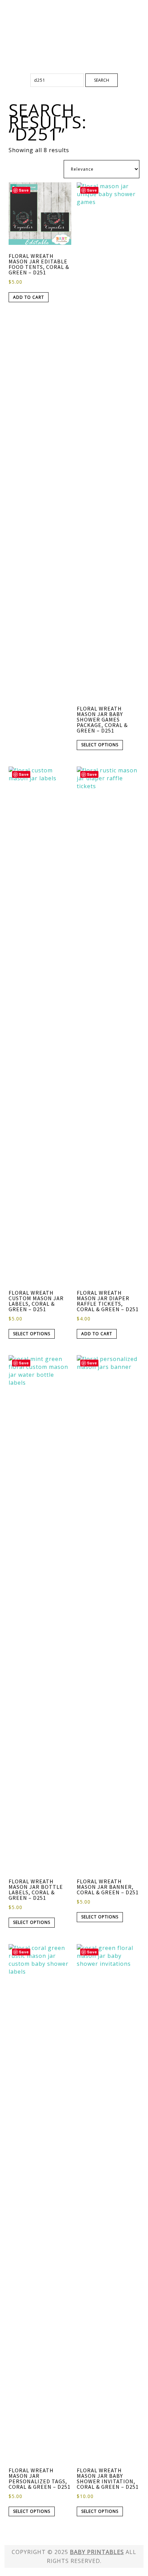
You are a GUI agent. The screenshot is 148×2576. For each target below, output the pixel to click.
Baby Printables (74, 24)
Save (24, 190)
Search (102, 80)
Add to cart (29, 297)
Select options (100, 745)
